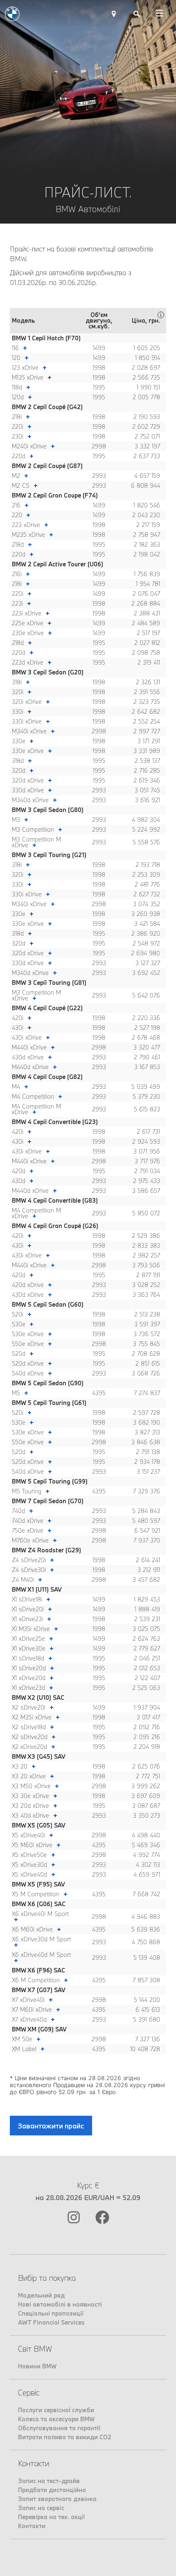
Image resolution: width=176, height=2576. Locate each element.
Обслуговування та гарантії (59, 2428)
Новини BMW (37, 2366)
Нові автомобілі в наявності (60, 2304)
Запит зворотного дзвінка (57, 2499)
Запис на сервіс (41, 2508)
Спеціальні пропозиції (51, 2313)
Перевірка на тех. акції (51, 2517)
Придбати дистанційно (52, 2490)
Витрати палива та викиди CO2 (65, 2437)
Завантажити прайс (51, 2126)
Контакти (32, 2526)
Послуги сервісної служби (56, 2410)
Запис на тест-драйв (49, 2481)
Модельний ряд (41, 2295)
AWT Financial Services (51, 2322)
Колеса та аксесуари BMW (56, 2419)
